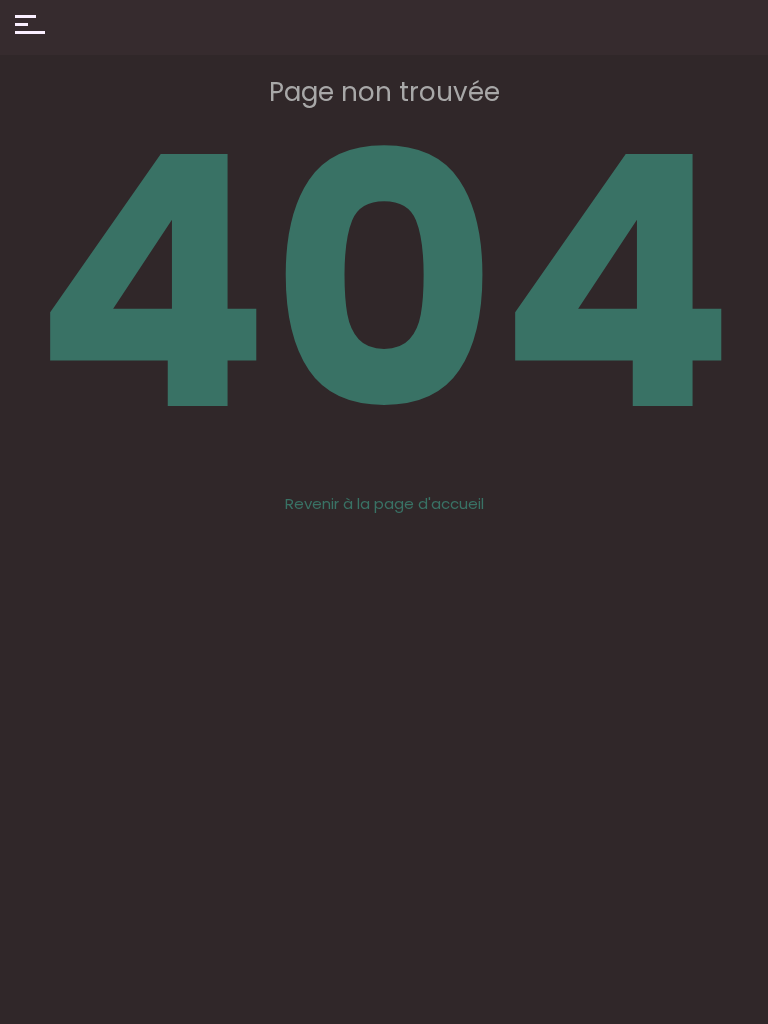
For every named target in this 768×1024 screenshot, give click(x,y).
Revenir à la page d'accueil (384, 503)
